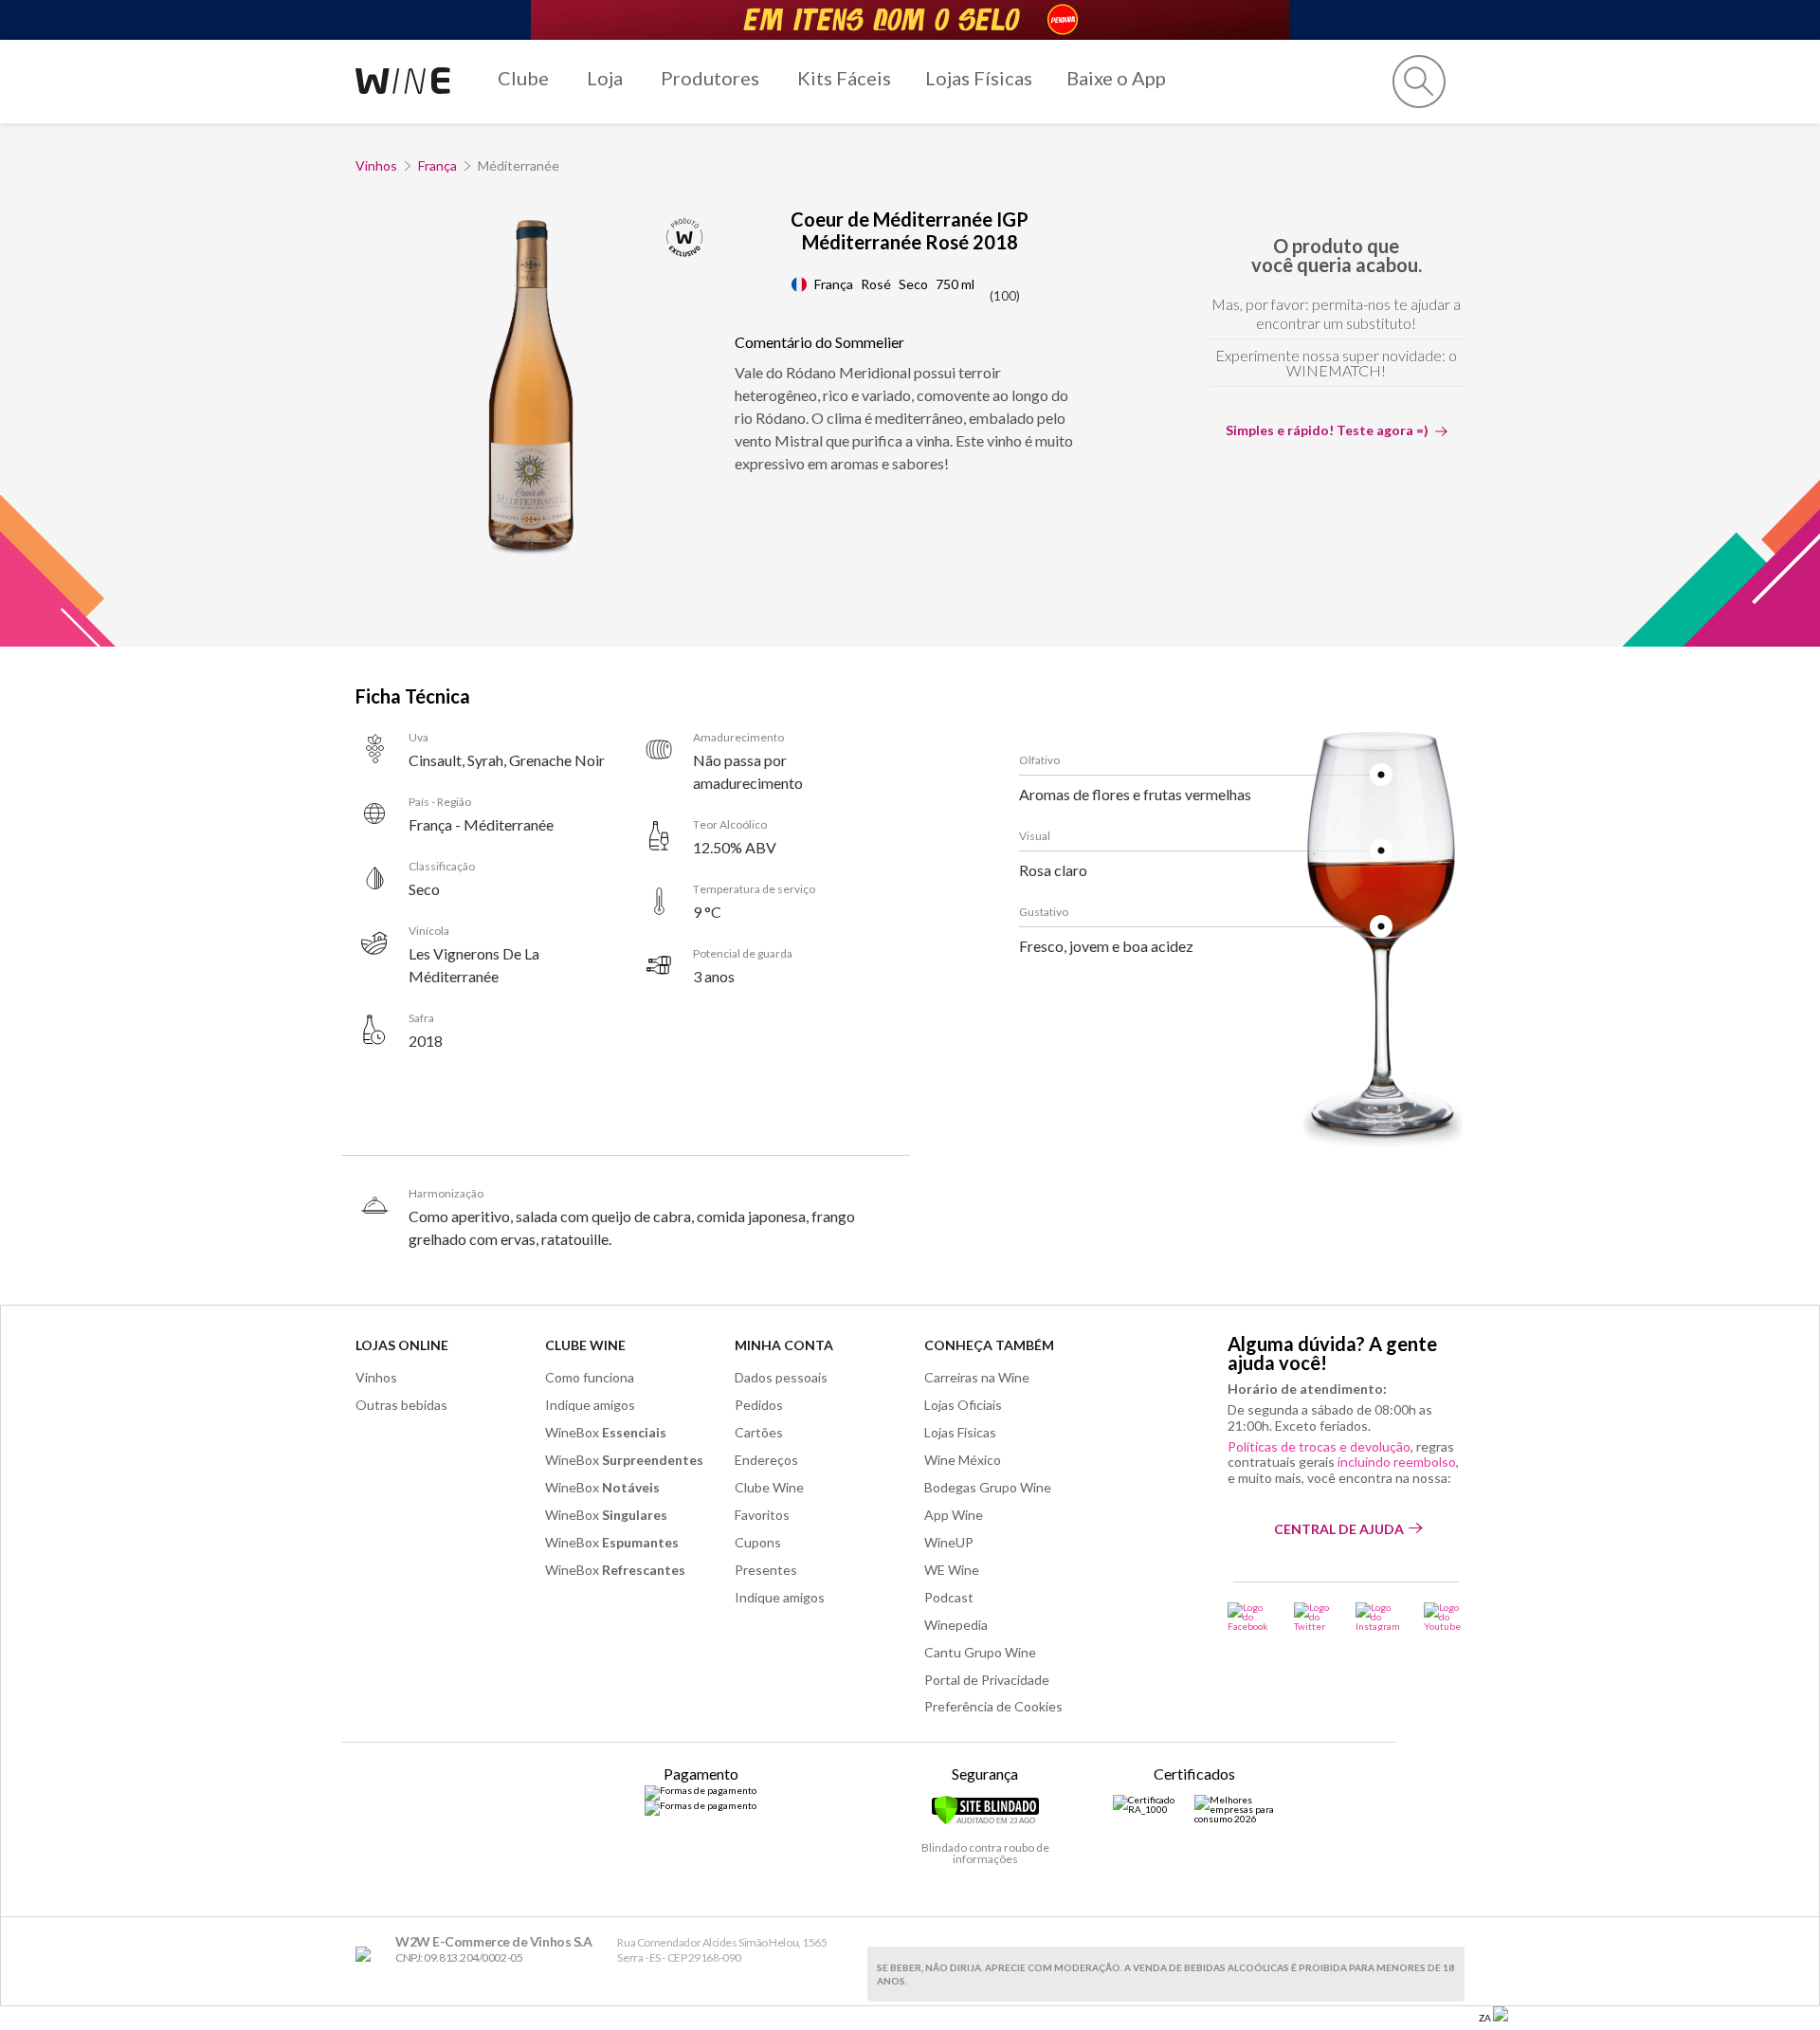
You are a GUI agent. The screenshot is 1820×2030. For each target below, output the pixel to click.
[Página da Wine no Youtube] (1444, 1617)
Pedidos (759, 1405)
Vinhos (376, 165)
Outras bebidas (401, 1405)
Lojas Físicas (979, 78)
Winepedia (956, 1625)
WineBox (606, 1432)
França (437, 165)
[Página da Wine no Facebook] (1249, 1617)
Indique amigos (590, 1405)
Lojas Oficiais (963, 1405)
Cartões (759, 1432)
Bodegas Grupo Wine (988, 1487)
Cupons (758, 1542)
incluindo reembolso (1397, 1462)
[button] (1419, 82)
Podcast (949, 1597)
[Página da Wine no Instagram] (1378, 1617)
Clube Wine (585, 1345)
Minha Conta (784, 1345)
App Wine (954, 1515)
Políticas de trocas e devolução (1319, 1446)
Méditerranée (519, 165)
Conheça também (989, 1345)
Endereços (766, 1460)
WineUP (949, 1542)
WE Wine (952, 1570)
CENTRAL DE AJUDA (1339, 1529)
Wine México (963, 1460)
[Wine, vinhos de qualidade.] (367, 1955)
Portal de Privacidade (987, 1680)
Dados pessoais (781, 1377)
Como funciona (590, 1377)
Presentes (766, 1570)
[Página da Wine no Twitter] (1313, 1617)
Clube (523, 78)
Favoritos (762, 1515)
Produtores (710, 78)
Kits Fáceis (844, 78)
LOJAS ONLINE (402, 1345)
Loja (605, 78)
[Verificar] (985, 1821)
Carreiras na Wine (977, 1377)
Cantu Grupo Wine (980, 1652)
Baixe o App (1116, 78)
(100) (1005, 296)
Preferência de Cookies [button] (993, 1706)
